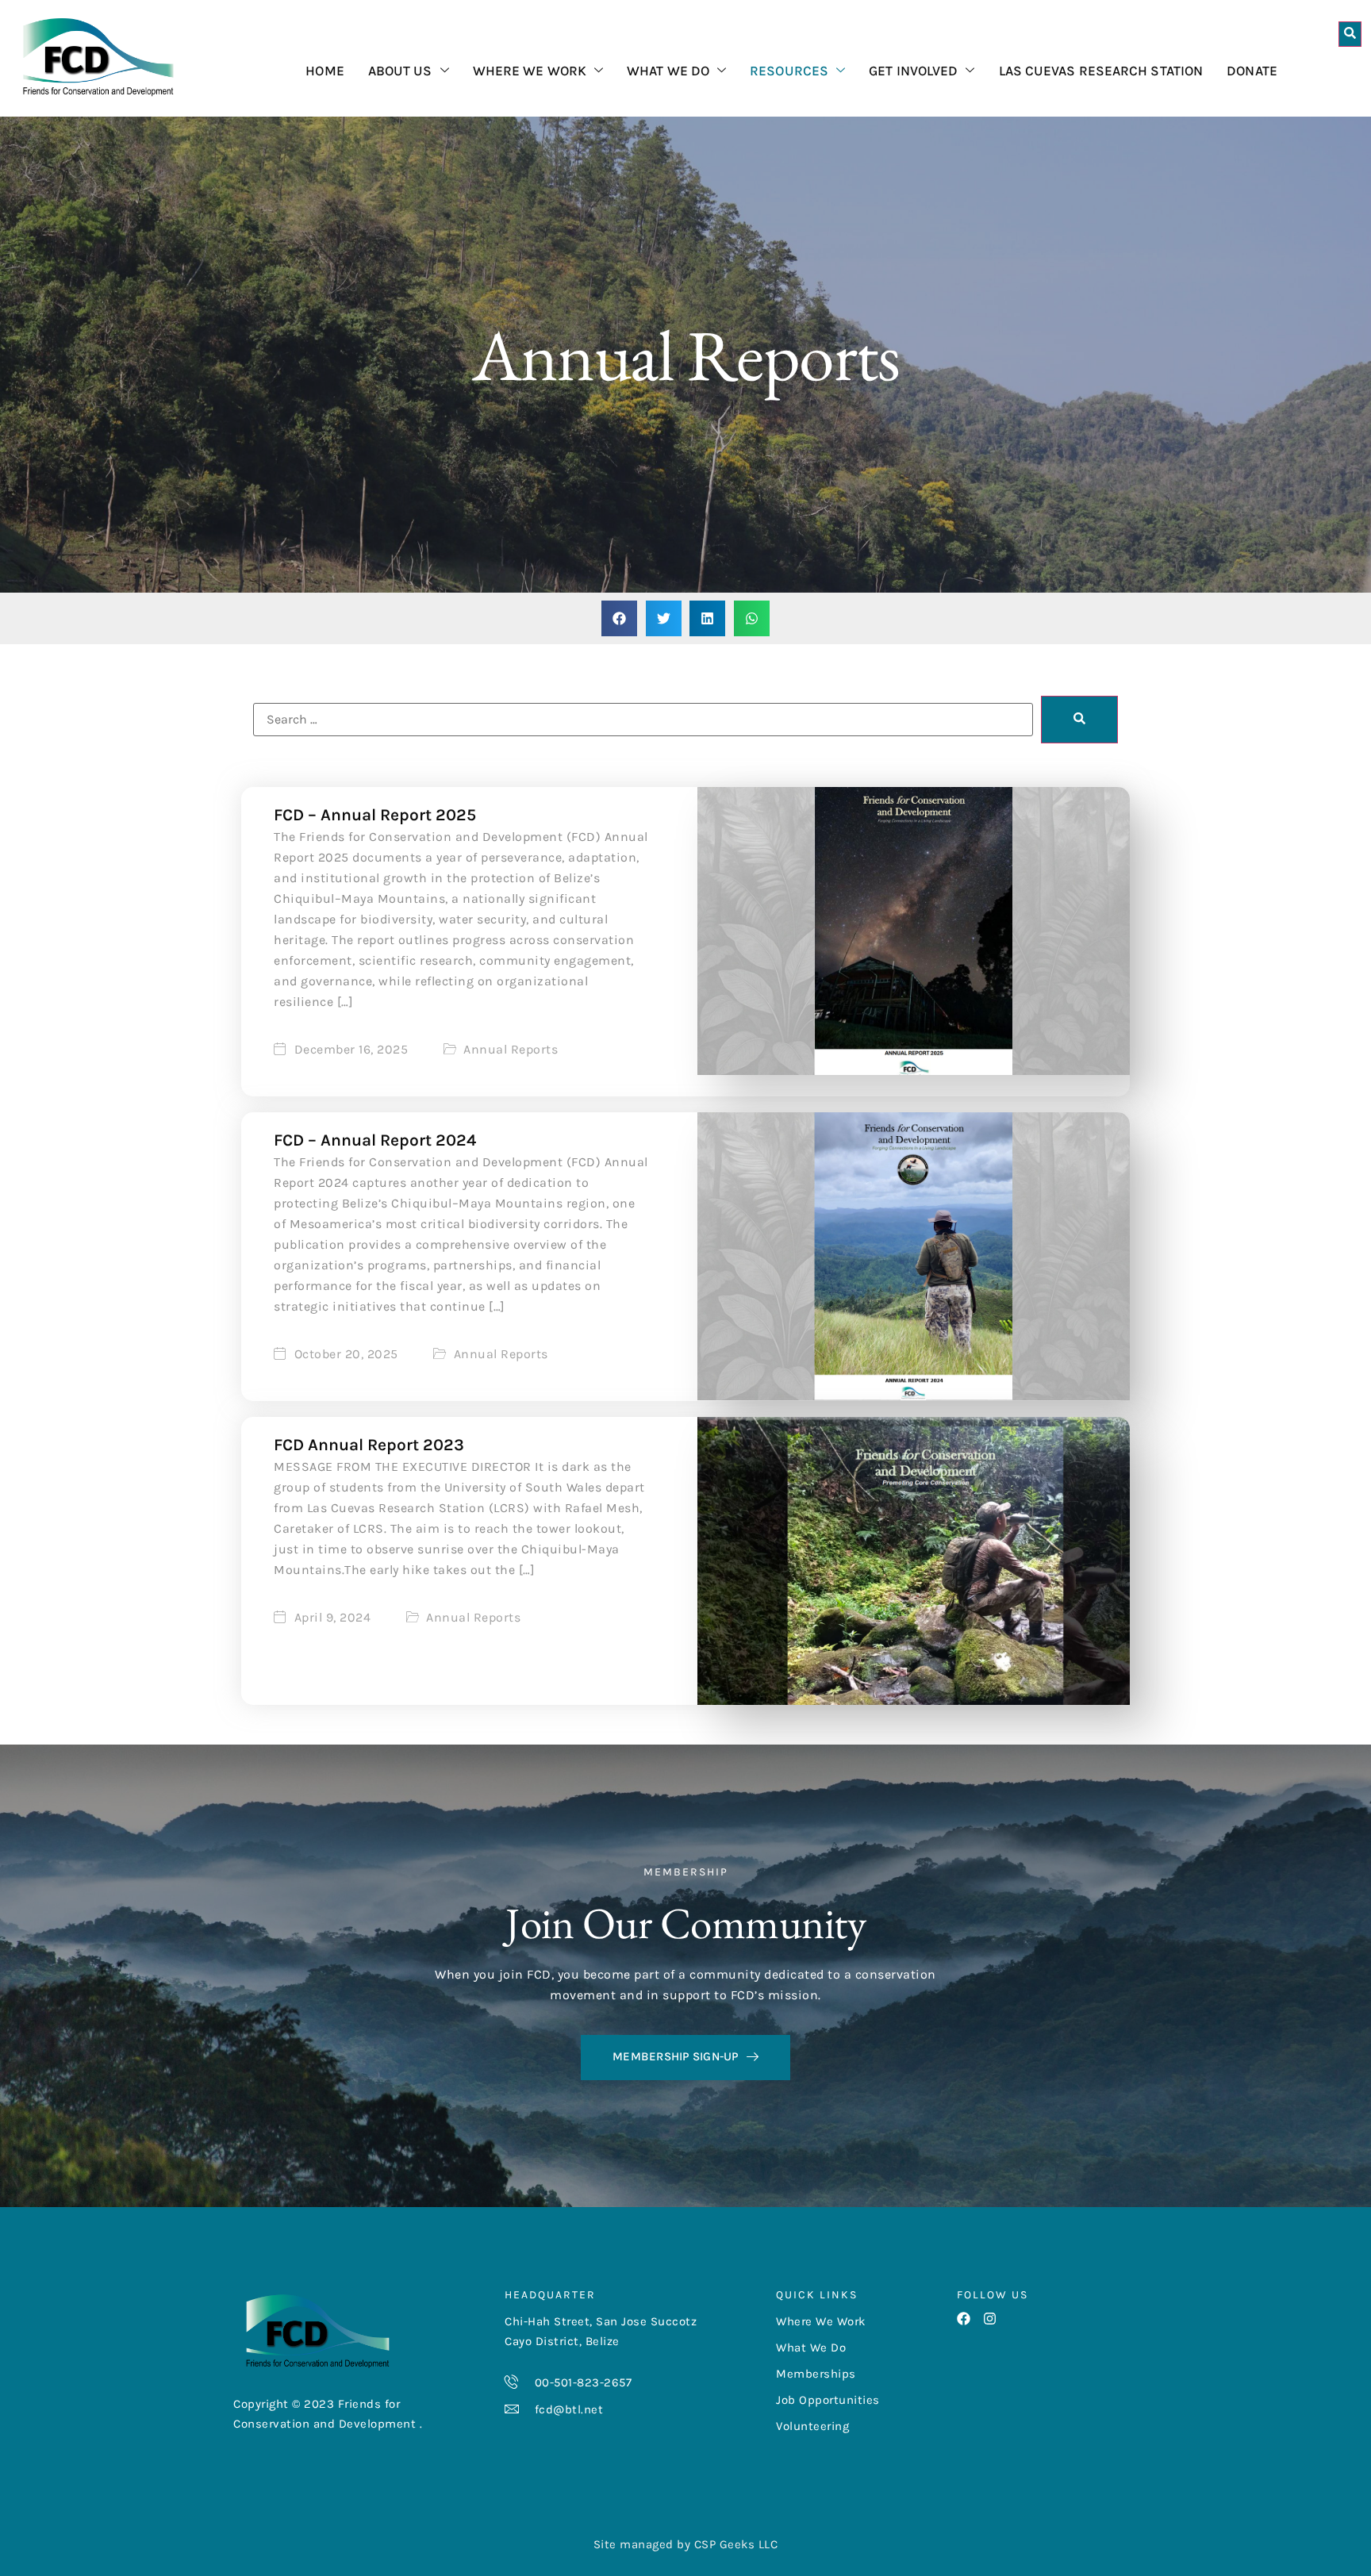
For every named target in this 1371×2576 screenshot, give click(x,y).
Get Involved (913, 71)
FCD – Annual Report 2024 (375, 1140)
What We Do (668, 71)
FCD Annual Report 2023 (369, 1445)
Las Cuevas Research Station (1101, 71)
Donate (1252, 71)
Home (325, 71)
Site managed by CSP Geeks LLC (686, 2544)
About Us (400, 71)
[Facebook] (964, 2319)
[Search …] (1350, 34)
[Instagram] (990, 2319)
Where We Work (530, 71)
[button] (619, 618)
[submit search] (1079, 720)
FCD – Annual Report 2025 (375, 815)
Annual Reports (511, 1050)
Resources (789, 71)
